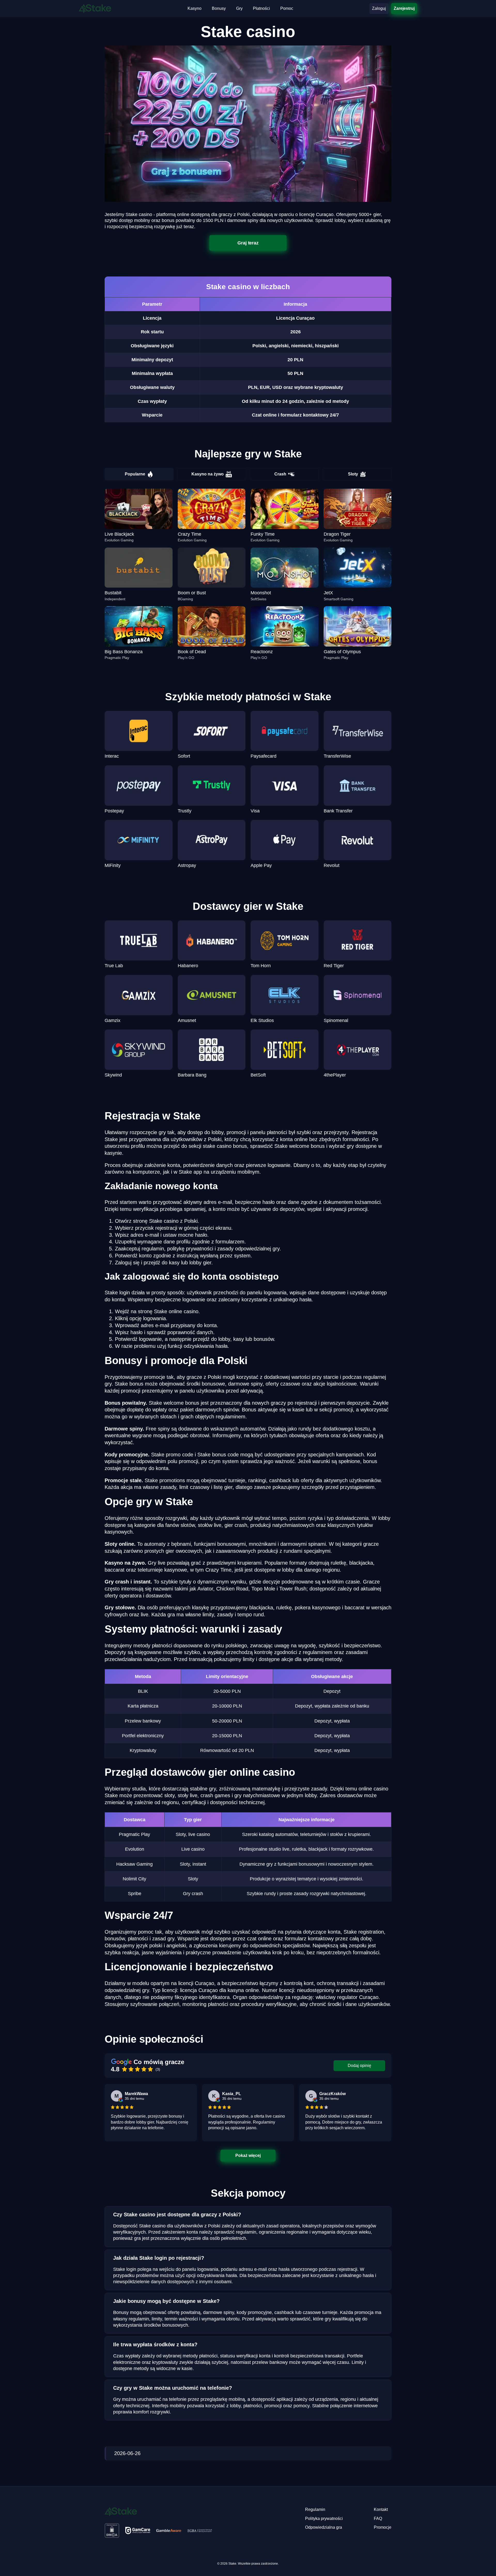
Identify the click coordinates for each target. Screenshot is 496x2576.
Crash (280, 474)
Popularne (135, 474)
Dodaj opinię (359, 2066)
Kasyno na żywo (208, 474)
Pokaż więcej (248, 2155)
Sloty (353, 474)
